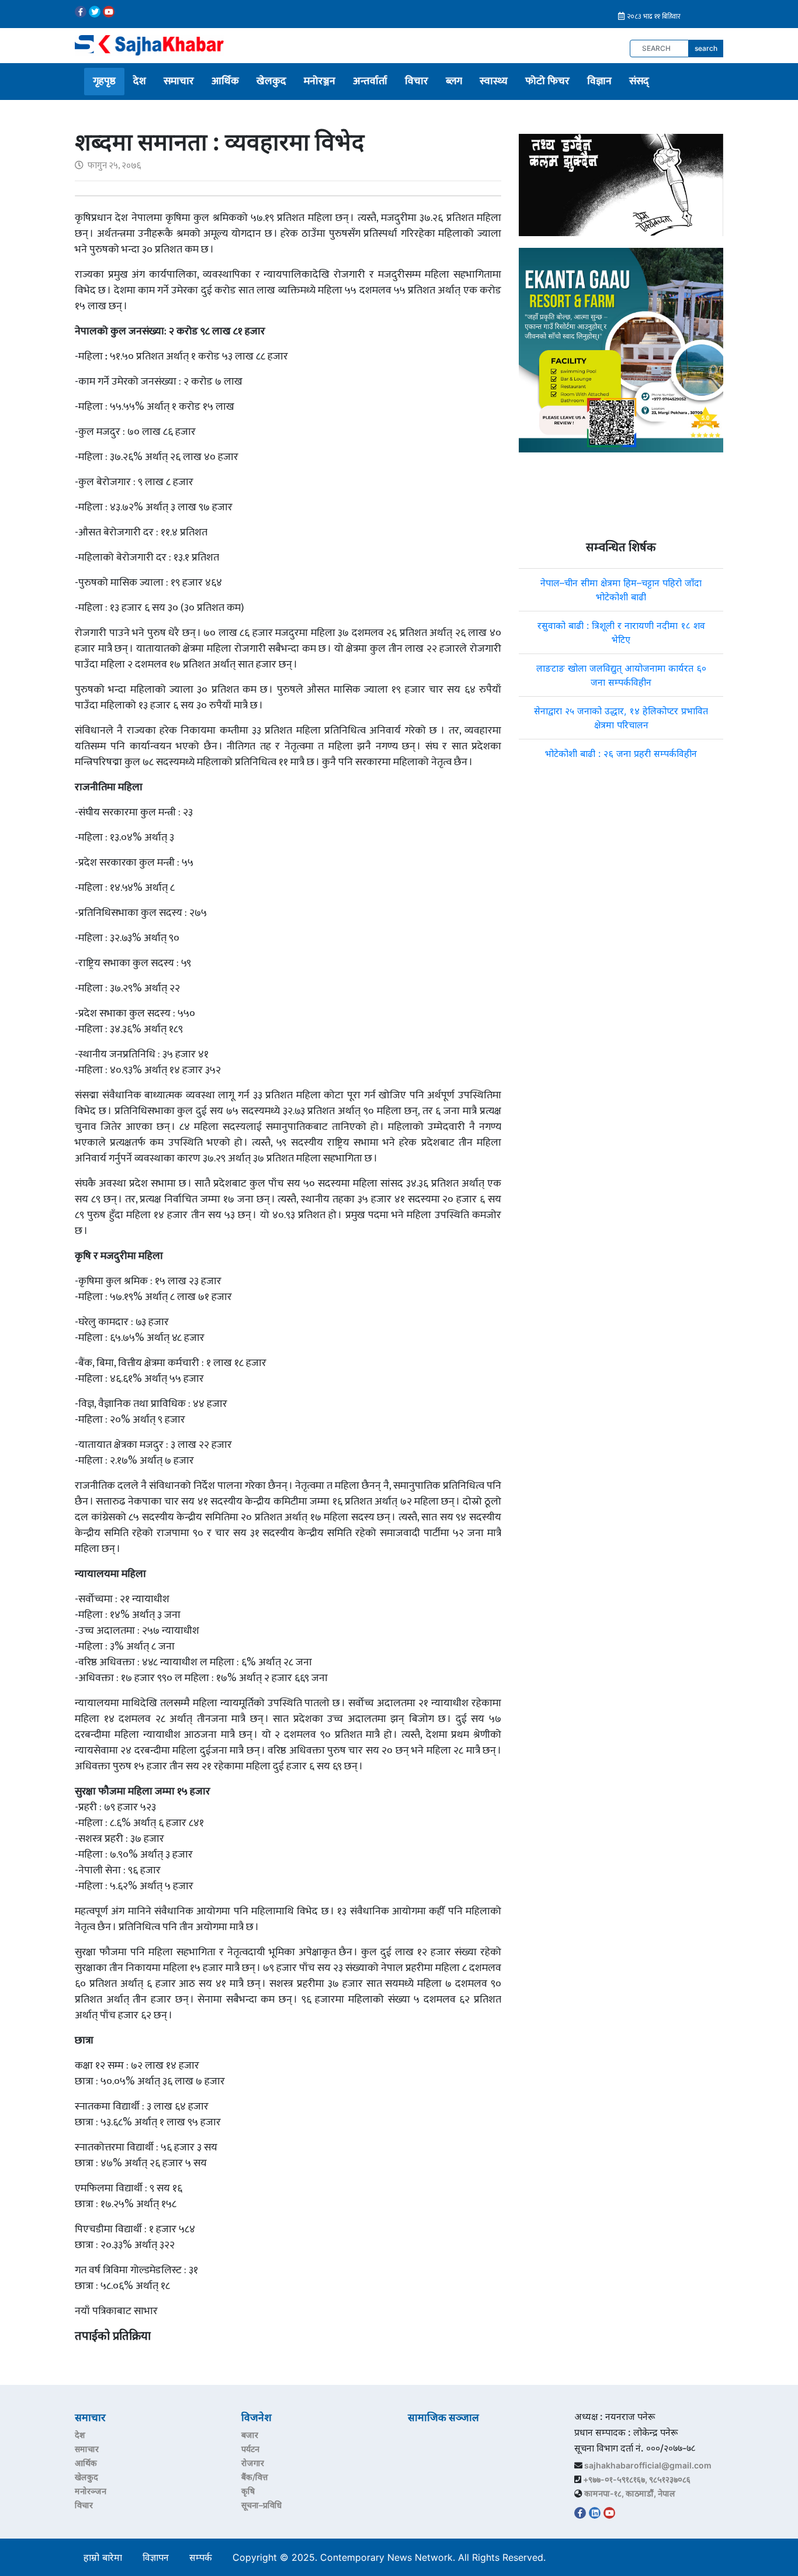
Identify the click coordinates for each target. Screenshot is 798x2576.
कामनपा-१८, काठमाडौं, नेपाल (630, 2493)
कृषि (248, 2491)
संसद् (639, 81)
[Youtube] (109, 12)
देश (140, 81)
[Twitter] (95, 12)
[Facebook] (81, 12)
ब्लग (454, 81)
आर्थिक (225, 81)
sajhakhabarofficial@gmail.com (648, 2465)
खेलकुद (271, 81)
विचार (417, 81)
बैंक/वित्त (255, 2477)
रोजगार (253, 2463)
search (706, 48)
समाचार (179, 81)
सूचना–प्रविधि (261, 2505)
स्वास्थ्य (494, 81)
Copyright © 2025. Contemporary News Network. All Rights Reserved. (392, 2557)
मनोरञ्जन (320, 81)
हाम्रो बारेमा (103, 2557)
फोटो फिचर (547, 81)
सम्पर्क (201, 2557)
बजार (250, 2435)
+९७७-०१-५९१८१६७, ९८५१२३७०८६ (637, 2479)
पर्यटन (250, 2449)
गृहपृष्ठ (104, 81)
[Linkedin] (595, 2513)
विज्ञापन (156, 2557)
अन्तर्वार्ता (370, 81)
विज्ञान (599, 81)
